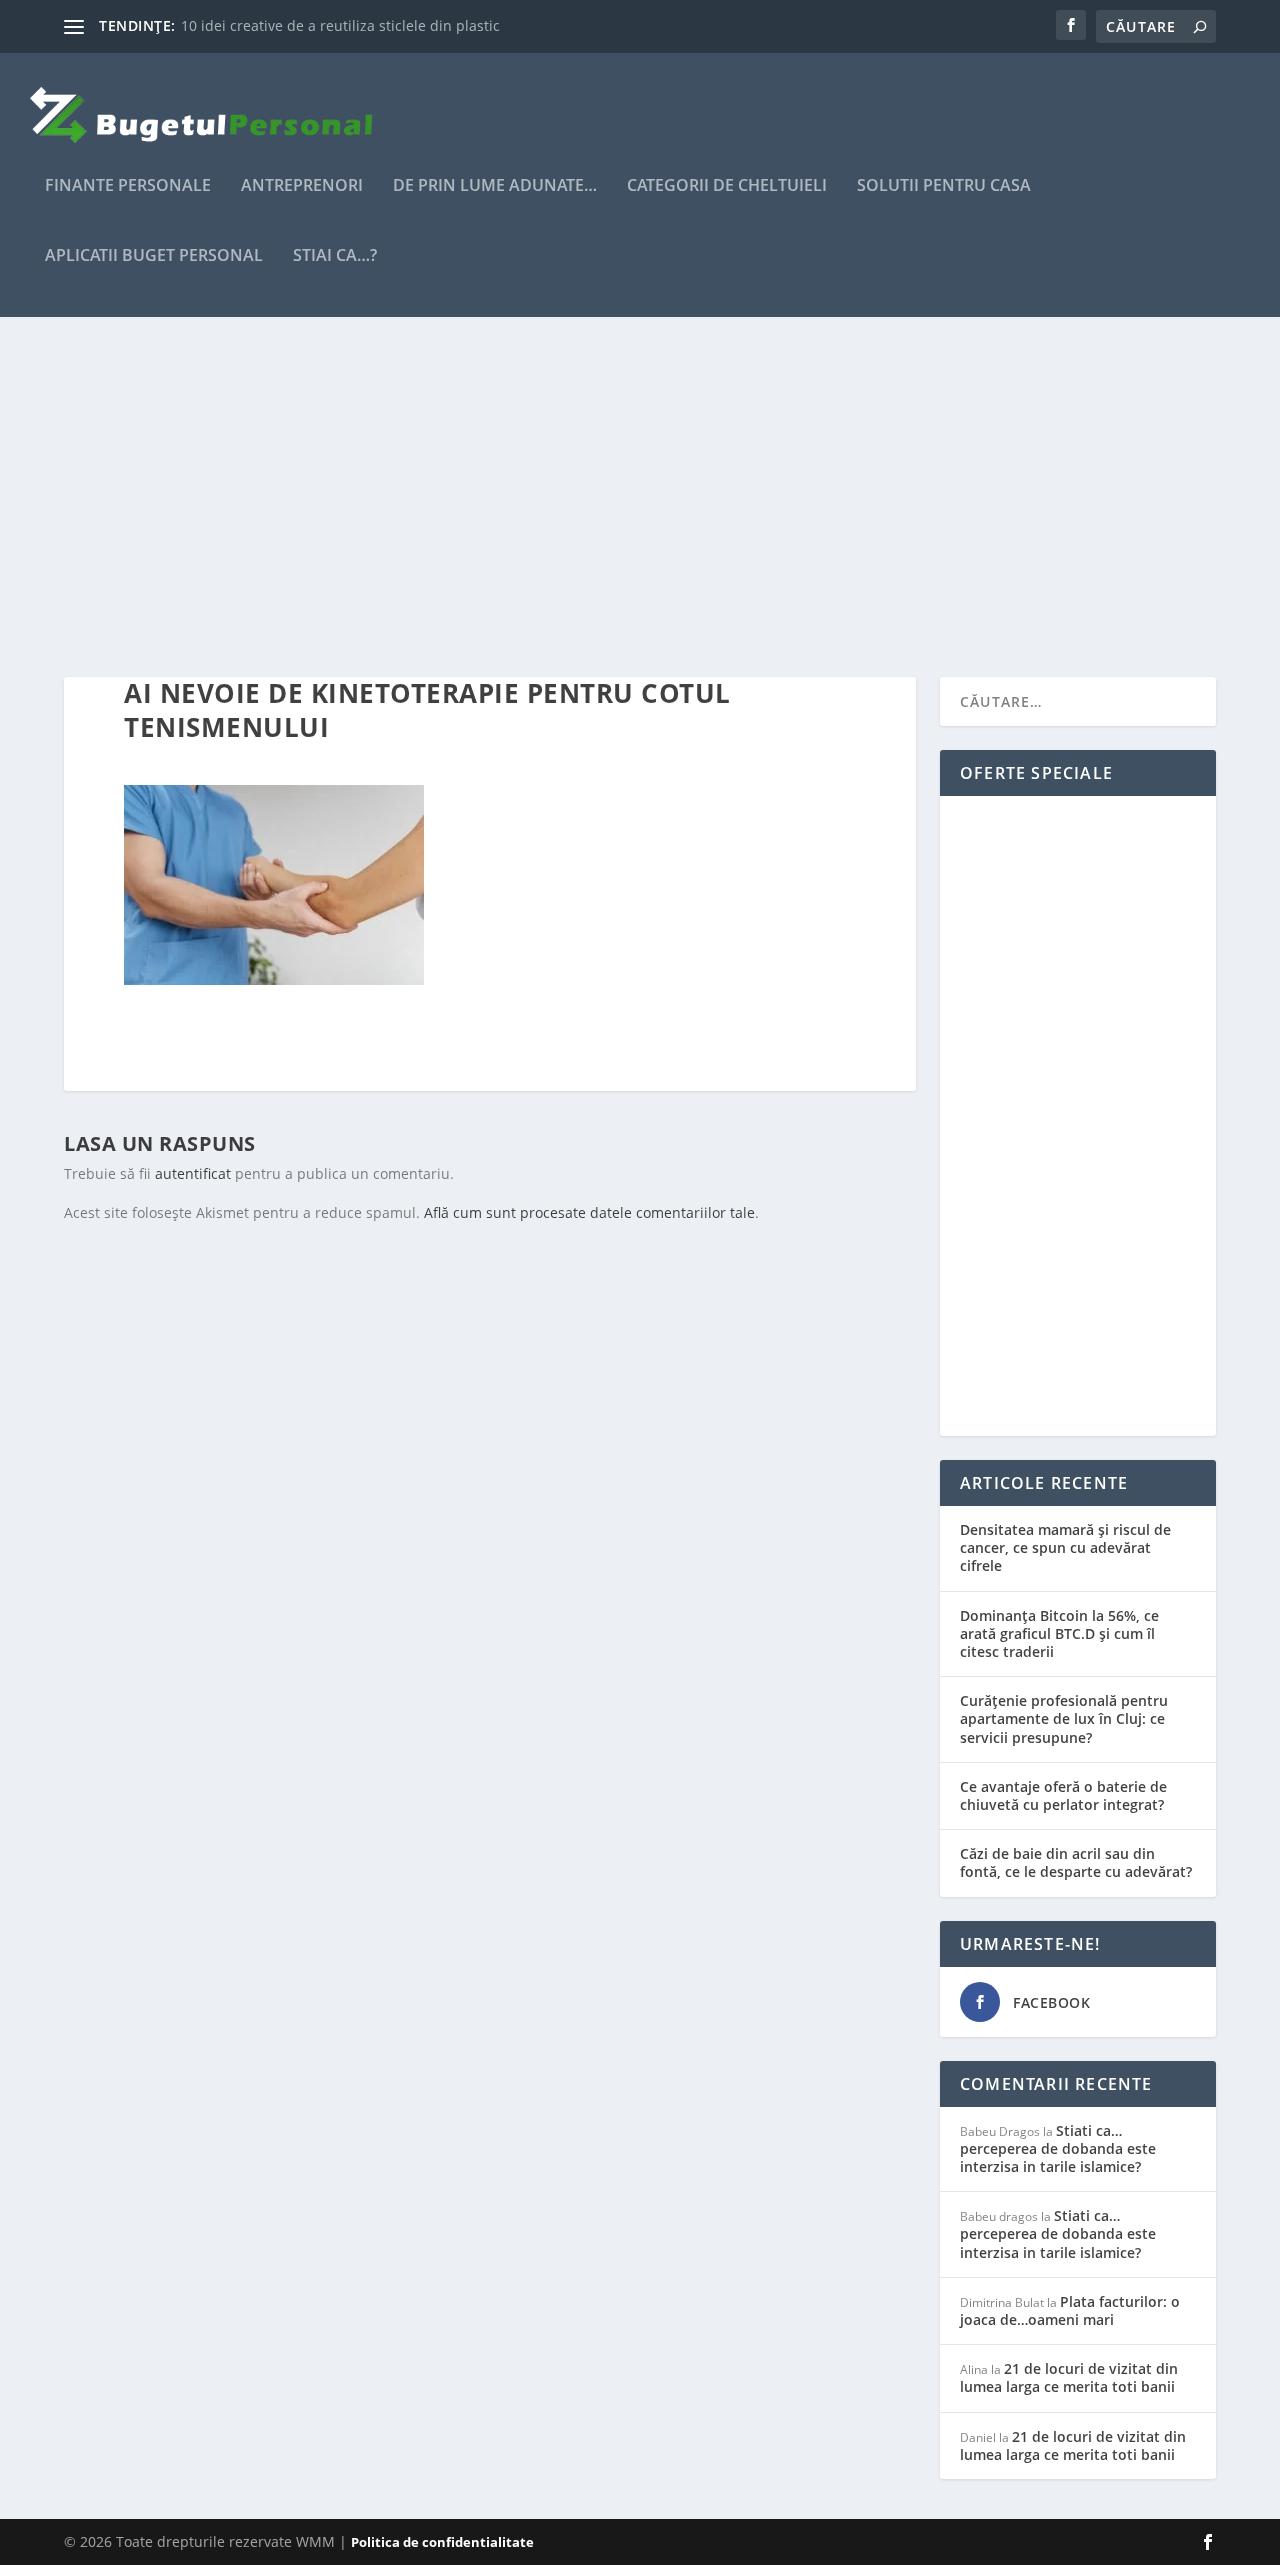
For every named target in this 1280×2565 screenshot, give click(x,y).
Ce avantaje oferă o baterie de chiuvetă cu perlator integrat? (1063, 1795)
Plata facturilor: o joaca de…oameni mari (1070, 2310)
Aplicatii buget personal (154, 256)
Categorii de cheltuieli (727, 186)
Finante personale (128, 186)
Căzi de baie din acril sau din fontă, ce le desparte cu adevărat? (1076, 1862)
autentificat (193, 1173)
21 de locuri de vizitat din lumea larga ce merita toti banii (1069, 2377)
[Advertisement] (640, 497)
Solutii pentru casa (944, 186)
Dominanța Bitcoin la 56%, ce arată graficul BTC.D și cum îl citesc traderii (1059, 1633)
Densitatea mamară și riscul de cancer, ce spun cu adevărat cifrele (1065, 1547)
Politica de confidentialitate (442, 2542)
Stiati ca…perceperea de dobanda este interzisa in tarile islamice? (1058, 2148)
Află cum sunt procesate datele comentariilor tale (589, 1212)
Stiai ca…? (335, 256)
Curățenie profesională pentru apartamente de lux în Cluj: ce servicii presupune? (1064, 1718)
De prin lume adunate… (495, 186)
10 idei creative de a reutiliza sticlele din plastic (340, 25)
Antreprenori (302, 186)
